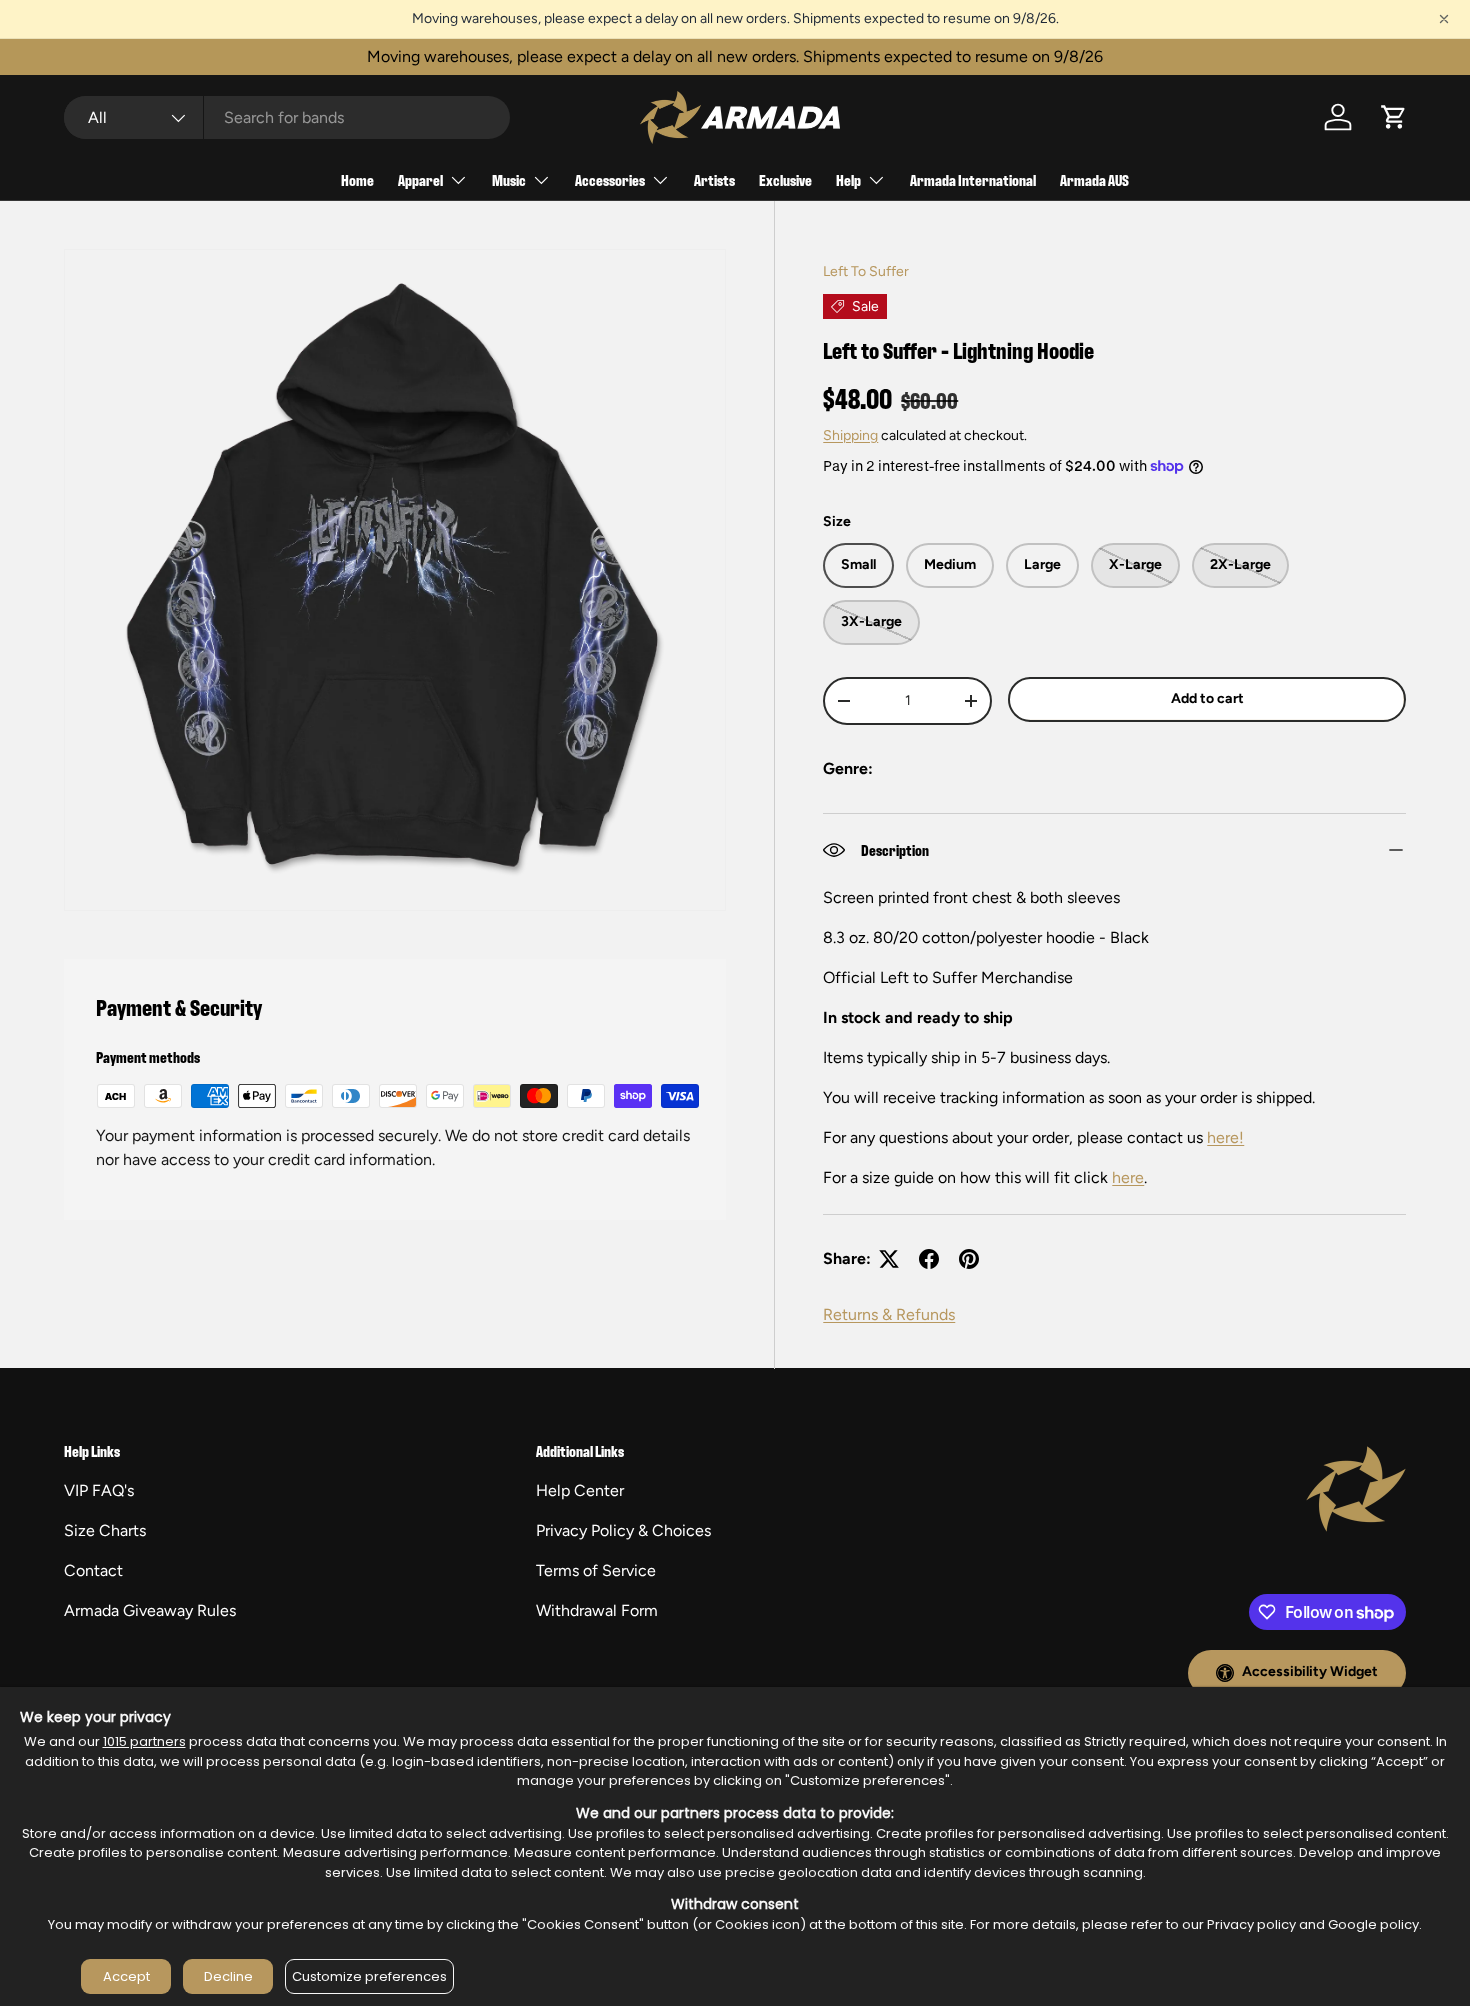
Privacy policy (1251, 1924)
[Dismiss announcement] (1444, 19)
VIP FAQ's (99, 1490)
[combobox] (287, 117)
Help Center (580, 1490)
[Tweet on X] (889, 1259)
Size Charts (105, 1530)
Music (509, 179)
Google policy (1373, 1924)
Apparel (420, 179)
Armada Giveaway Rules (150, 1610)
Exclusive (785, 179)
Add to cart (1207, 698)
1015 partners (144, 1741)
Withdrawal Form (597, 1610)
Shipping (850, 435)
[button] (1394, 117)
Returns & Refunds (889, 1314)
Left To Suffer (866, 271)
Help (848, 179)
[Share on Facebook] (929, 1259)
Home (357, 179)
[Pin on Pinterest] (969, 1259)
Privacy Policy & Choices (623, 1530)
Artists (714, 179)
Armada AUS (1094, 179)
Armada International (973, 179)
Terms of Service (596, 1570)
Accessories (610, 179)
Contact (93, 1570)
